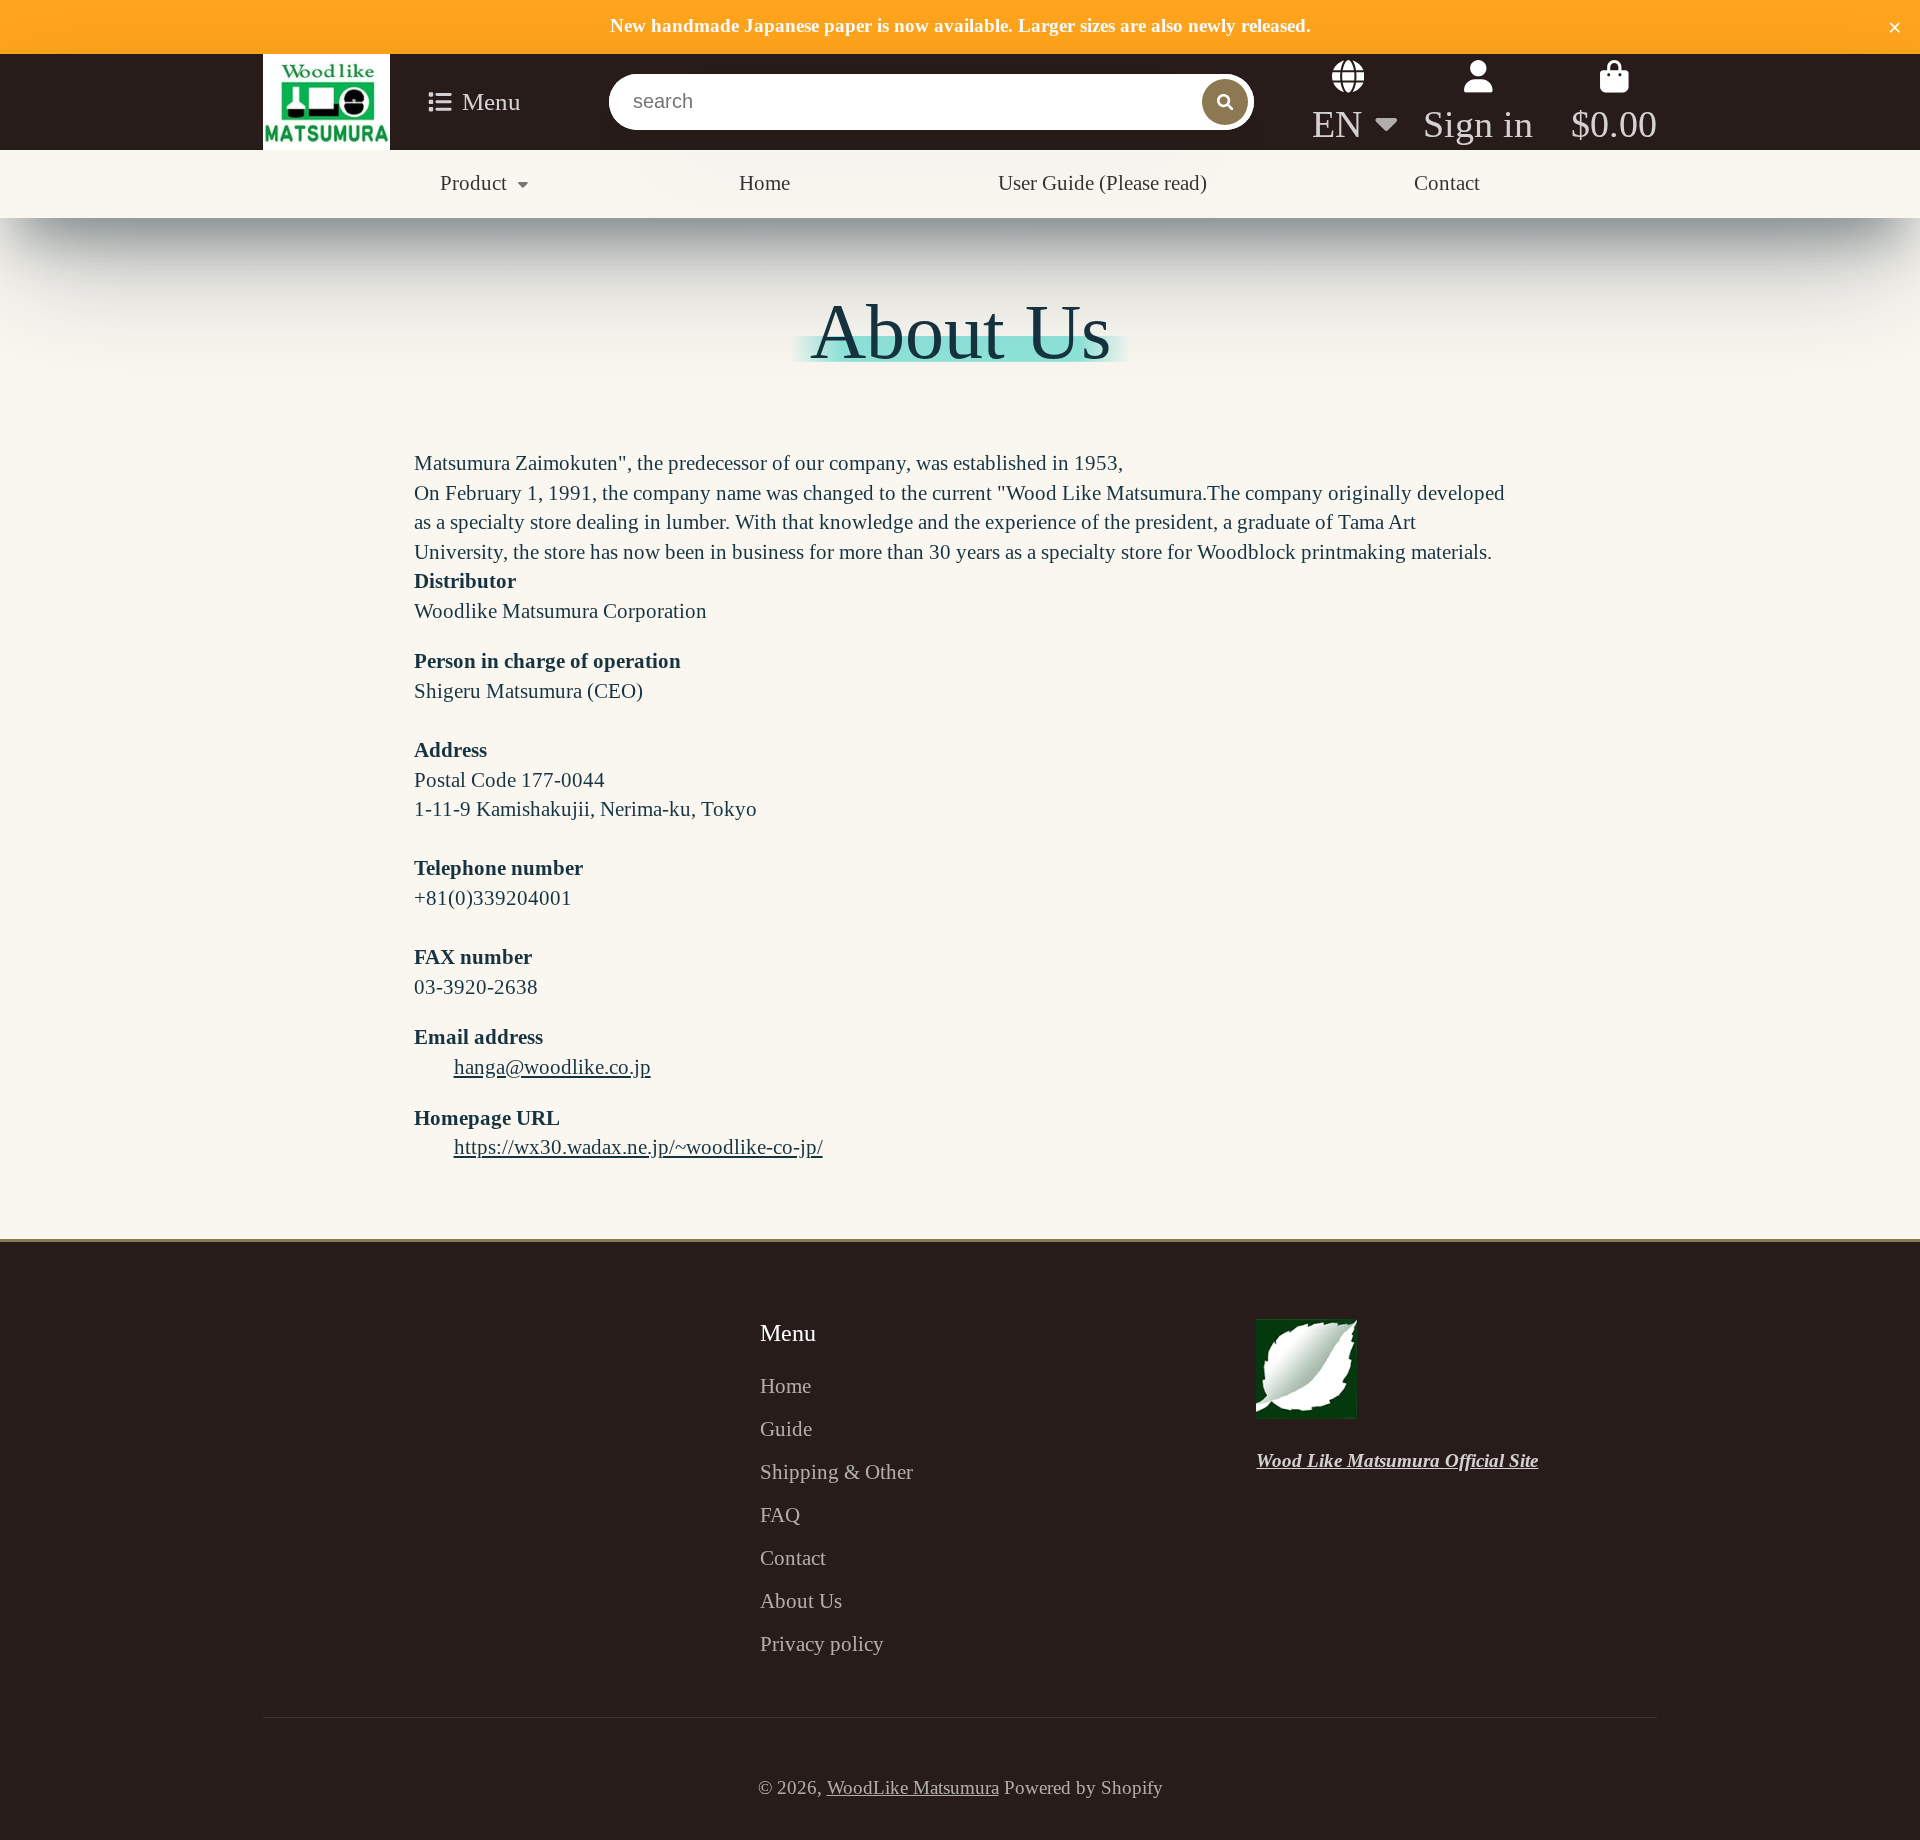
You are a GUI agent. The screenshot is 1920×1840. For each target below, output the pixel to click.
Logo (326, 102)
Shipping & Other (836, 1472)
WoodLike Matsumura (913, 1787)
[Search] (1225, 102)
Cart (1614, 101)
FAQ (780, 1515)
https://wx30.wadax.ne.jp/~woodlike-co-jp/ (638, 1147)
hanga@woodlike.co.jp (552, 1067)
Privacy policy (822, 1644)
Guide (786, 1429)
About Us (801, 1601)
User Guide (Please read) (1102, 183)
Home (764, 183)
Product (473, 183)
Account (1478, 101)
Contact (1447, 183)
